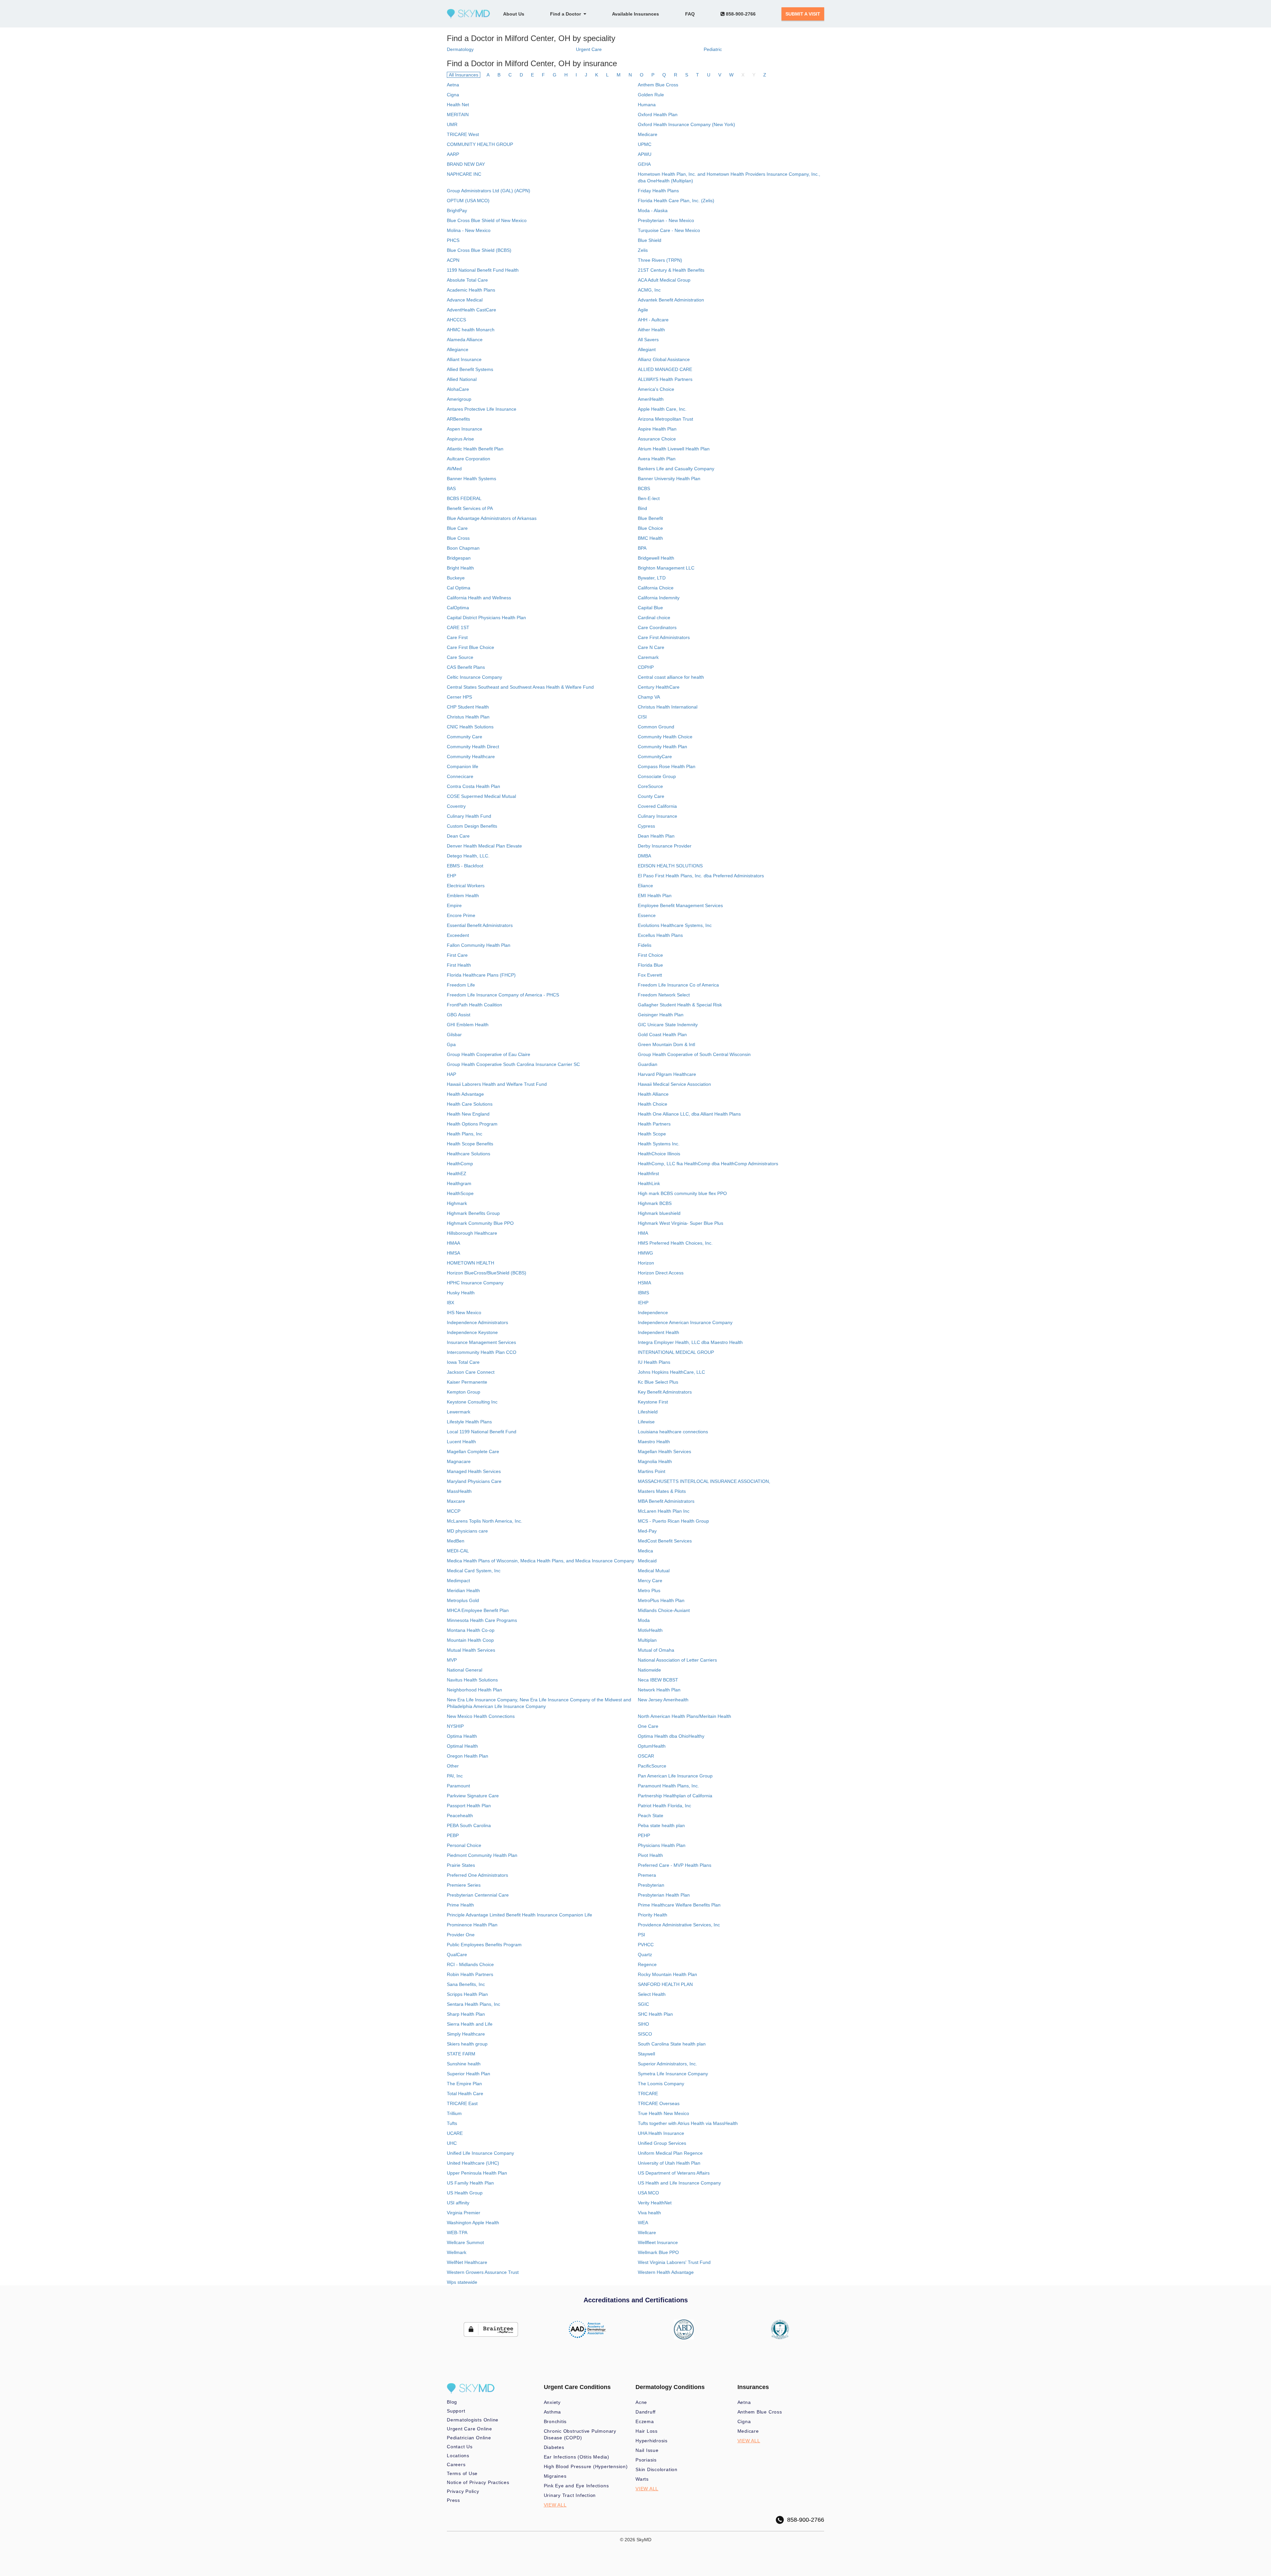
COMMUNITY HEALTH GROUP (480, 144)
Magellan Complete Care (473, 1451)
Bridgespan (459, 558)
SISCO (645, 2034)
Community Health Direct (473, 747)
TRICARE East (462, 2103)
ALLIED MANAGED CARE (665, 369)
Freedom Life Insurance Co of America (678, 985)
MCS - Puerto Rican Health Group (673, 1521)
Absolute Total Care (467, 280)
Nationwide (649, 1670)
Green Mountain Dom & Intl (666, 1044)
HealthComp (460, 1164)
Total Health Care (465, 2093)
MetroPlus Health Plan (661, 1600)
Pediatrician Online (469, 2438)
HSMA (644, 1283)
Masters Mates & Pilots (662, 1491)
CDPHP (646, 667)
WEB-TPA (457, 2232)
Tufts (452, 2123)
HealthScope (460, 1193)
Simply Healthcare (466, 2034)
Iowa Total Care (463, 1362)
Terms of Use (462, 2473)
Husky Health (461, 1293)
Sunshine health (464, 2064)
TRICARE (648, 2093)
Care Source (460, 657)
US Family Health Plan (470, 2183)
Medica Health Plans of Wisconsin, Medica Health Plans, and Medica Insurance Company (541, 1561)
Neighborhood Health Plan (474, 1690)
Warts (642, 2479)
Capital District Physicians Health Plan (486, 618)
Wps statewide (462, 2282)
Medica (645, 1551)
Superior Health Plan (469, 2074)
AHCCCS (456, 320)
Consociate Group (657, 776)
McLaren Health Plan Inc (664, 1511)
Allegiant (647, 349)
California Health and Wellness (479, 598)
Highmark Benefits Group (473, 1213)
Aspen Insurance (465, 429)
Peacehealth (460, 1816)
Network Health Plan (659, 1690)
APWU (645, 154)
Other (453, 1766)
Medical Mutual (654, 1571)
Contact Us (460, 2447)
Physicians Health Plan (662, 1845)
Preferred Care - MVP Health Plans (675, 1865)
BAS (451, 488)
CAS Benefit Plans (466, 667)
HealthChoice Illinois (659, 1154)
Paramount (458, 1786)
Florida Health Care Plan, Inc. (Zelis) (676, 201)
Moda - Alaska (653, 210)
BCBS (644, 488)
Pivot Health (650, 1855)
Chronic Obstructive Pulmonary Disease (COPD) (580, 2434)
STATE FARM (461, 2054)
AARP (453, 154)
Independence (653, 1312)
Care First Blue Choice (471, 647)
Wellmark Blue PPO (658, 2252)
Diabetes (554, 2447)
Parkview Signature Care (473, 1796)
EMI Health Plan (655, 896)
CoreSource (650, 786)
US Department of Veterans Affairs (674, 2173)
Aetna (453, 85)
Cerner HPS (459, 697)
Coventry (456, 806)
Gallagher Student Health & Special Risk (680, 1005)
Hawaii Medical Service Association (674, 1084)
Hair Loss (647, 2431)
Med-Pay (647, 1531)
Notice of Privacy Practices (478, 2482)
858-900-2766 (740, 14)
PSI (641, 1935)
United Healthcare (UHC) (473, 2163)
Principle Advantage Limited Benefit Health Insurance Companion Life (519, 1915)
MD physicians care (467, 1531)
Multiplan (647, 1640)
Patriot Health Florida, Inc (664, 1806)
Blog (452, 2402)
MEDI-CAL (458, 1551)
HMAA (453, 1243)
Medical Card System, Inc (474, 1571)
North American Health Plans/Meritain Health (684, 1716)
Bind (642, 508)
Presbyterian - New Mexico (666, 220)
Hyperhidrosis (652, 2441)
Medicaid (647, 1561)
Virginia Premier (464, 2213)
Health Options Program (472, 1124)
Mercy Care (650, 1581)
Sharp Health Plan (466, 2014)
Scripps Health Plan (467, 1994)
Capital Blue (650, 608)
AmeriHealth (651, 399)
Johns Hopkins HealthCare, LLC (671, 1372)
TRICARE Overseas (659, 2103)
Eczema (645, 2421)
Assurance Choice (657, 439)
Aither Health (651, 330)
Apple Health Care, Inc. (662, 409)
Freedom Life (461, 985)
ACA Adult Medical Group (664, 280)
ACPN (453, 260)
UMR (452, 124)
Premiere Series (464, 1885)
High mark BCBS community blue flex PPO (682, 1193)
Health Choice (653, 1104)
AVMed (454, 469)
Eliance (645, 886)
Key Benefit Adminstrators (665, 1392)
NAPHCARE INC (464, 174)
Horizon (646, 1263)
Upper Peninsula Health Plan (477, 2173)
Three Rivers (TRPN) (660, 260)
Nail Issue (647, 2450)
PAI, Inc (455, 1776)
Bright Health (460, 568)
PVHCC (646, 1945)
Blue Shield (650, 240)
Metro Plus (649, 1590)
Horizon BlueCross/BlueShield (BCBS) (487, 1273)
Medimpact (458, 1581)
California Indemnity (659, 598)
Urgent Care (589, 49)
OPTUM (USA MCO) (468, 201)
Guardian (648, 1064)
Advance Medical (465, 300)
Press (453, 2500)
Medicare (648, 134)
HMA (643, 1233)
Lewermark (459, 1412)
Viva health (649, 2213)
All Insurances (464, 75)
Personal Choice (464, 1845)
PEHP (644, 1835)
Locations (458, 2456)
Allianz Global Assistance (664, 359)
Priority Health (653, 1915)
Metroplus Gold (463, 1600)
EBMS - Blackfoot (465, 866)
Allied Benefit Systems (470, 369)
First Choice (650, 955)
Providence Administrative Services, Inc (679, 1925)
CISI (642, 717)
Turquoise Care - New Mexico (669, 230)
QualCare (457, 1955)
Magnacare (459, 1461)
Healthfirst (648, 1173)
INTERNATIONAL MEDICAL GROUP (676, 1352)
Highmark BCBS (655, 1203)
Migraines (555, 2476)
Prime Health (460, 1905)
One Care (648, 1726)
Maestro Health (654, 1442)
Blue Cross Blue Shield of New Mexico (487, 220)
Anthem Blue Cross (658, 85)
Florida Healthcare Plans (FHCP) (481, 975)
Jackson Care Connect (471, 1372)
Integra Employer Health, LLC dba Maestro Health (690, 1342)
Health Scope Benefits (470, 1144)
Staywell (646, 2054)
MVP (452, 1660)
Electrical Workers (466, 886)
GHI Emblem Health (468, 1025)
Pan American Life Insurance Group (675, 1776)
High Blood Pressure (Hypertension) (586, 2466)
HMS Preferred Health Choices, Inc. (675, 1243)
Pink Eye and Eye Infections (576, 2486)
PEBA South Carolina (469, 1825)
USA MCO (648, 2193)
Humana (647, 105)
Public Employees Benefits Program (484, 1945)
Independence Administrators (477, 1322)
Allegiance (458, 349)
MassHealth (459, 1491)
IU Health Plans (654, 1362)
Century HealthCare (659, 687)
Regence (647, 1964)
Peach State (651, 1816)
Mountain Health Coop (470, 1640)
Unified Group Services (662, 2143)
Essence (647, 915)
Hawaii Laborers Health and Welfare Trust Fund (497, 1084)
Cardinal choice (654, 618)
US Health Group (465, 2193)
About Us (514, 14)
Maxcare (456, 1501)
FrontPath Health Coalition (474, 1005)
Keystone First (653, 1402)
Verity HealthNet (655, 2203)
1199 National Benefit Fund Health (483, 270)
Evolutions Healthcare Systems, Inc (675, 925)
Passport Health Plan (469, 1806)
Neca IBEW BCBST (658, 1680)
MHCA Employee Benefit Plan (478, 1610)
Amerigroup (459, 399)
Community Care (465, 737)
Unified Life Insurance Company (480, 2153)
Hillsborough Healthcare (472, 1233)
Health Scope (652, 1134)
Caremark (648, 657)
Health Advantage (465, 1094)
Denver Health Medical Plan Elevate (484, 846)
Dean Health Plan (656, 836)
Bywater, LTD (652, 578)
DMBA (644, 856)
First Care (457, 955)
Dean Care (458, 836)
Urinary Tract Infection (570, 2495)
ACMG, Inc (649, 290)
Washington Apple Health (473, 2223)
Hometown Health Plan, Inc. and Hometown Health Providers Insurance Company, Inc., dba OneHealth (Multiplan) (729, 177)
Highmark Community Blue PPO (480, 1223)
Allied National (462, 379)
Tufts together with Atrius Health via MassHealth (688, 2123)
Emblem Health (463, 896)
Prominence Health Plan (472, 1925)
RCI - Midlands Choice (470, 1964)
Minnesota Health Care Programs (482, 1620)
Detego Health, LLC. (468, 856)
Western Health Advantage (666, 2272)
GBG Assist (459, 1015)
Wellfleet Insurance (658, 2242)
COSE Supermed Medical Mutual (481, 796)
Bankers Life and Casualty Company (676, 469)
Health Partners (654, 1124)
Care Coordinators (657, 627)
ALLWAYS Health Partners (665, 379)
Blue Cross (458, 538)
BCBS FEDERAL (464, 498)
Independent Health (659, 1332)
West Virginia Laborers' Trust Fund (674, 2262)
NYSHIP (455, 1726)
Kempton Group (464, 1392)
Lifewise (646, 1422)
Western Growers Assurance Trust (483, 2272)
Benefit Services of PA (470, 508)
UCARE (455, 2133)
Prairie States (461, 1865)
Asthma (553, 2412)
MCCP (454, 1511)
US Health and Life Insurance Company (679, 2183)
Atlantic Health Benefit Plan (475, 449)
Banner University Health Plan (669, 479)
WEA (643, 2223)
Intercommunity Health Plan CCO (482, 1352)
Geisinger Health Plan (661, 1015)
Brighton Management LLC (666, 568)
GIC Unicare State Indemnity (668, 1025)
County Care (651, 796)
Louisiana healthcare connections (673, 1432)
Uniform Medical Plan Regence (670, 2153)
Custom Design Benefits (472, 826)
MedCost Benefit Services (665, 1541)
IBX (450, 1303)
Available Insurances (635, 14)
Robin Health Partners (470, 1974)
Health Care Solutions (470, 1104)
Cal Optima (459, 588)
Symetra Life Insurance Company (673, 2074)
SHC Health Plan (655, 2014)
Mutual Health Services (471, 1650)
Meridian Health (463, 1590)
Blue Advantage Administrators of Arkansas (492, 518)
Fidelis (645, 945)
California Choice (656, 588)
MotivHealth (650, 1630)
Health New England (468, 1114)
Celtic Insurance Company (474, 677)
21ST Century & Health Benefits (671, 270)
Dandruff (646, 2412)
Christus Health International (668, 707)
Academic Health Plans (471, 290)
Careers (456, 2464)
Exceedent (458, 935)
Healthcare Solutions (469, 1154)
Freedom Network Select (664, 995)
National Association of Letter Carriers (677, 1660)
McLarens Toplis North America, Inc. (485, 1521)
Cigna (453, 95)
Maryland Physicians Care (474, 1481)
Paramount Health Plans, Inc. (668, 1786)
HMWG (645, 1253)
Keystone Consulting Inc (472, 1402)
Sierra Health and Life (470, 2024)
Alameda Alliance (465, 340)
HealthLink (649, 1183)
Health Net (458, 105)
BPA (642, 548)
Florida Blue (650, 965)
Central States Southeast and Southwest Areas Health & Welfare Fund (520, 687)
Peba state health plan (661, 1825)
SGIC (643, 2004)
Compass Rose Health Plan (667, 766)
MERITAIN (458, 115)
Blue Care (457, 528)
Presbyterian (651, 1885)
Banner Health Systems (471, 479)
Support (456, 2411)
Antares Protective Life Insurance (482, 409)
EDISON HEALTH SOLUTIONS (670, 866)
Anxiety (552, 2402)
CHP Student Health (468, 707)
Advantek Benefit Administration (671, 300)
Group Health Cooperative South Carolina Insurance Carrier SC (513, 1064)
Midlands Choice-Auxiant (664, 1610)
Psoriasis (646, 2460)
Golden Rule (651, 95)
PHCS (453, 240)
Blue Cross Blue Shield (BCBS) (479, 250)
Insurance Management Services (481, 1342)
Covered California (657, 806)
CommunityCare (655, 757)
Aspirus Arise (460, 439)
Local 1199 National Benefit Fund (482, 1432)
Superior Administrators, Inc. (667, 2064)
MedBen (456, 1541)
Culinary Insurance (658, 816)
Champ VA (649, 697)
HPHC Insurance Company (475, 1283)
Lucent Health (461, 1442)
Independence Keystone (472, 1332)
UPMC (645, 144)
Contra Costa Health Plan (473, 786)
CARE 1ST (458, 627)
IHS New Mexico (464, 1312)
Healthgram (459, 1183)
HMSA (453, 1253)
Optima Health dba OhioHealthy (671, 1736)
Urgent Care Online (470, 2429)
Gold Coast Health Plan (662, 1035)
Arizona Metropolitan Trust (665, 419)
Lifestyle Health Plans (469, 1422)
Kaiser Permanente (467, 1382)
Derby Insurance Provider (665, 846)
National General (465, 1670)
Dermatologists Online (473, 2420)
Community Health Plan (662, 747)
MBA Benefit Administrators (666, 1501)
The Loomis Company (661, 2084)
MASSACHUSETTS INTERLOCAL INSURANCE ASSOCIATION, (704, 1481)
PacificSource (652, 1766)
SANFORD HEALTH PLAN (665, 1984)
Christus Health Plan (468, 717)
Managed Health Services (474, 1471)
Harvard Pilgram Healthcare (667, 1074)
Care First (457, 637)
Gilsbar (454, 1035)
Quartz (645, 1955)
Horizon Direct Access (661, 1273)
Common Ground (656, 727)
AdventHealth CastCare (471, 310)
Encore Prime (461, 915)
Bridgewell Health (656, 558)
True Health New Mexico (663, 2113)
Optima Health (462, 1736)
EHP (451, 876)
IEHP (643, 1303)
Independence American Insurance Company (685, 1322)
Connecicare (460, 776)
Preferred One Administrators (477, 1875)
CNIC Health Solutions (470, 727)
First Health (459, 965)
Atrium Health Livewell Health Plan (674, 449)
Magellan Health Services (664, 1451)
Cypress (646, 826)
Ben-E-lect (649, 498)
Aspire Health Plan (657, 429)
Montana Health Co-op (471, 1630)
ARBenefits (458, 419)
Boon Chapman (463, 548)
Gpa (451, 1044)
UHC (452, 2143)
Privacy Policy (463, 2491)
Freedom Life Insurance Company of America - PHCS (503, 995)
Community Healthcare (471, 757)
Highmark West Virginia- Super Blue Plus (681, 1223)
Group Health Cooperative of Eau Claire (489, 1054)
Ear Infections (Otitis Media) (577, 2457)
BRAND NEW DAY (466, 164)
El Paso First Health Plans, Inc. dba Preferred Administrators (701, 876)
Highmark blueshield (659, 1213)
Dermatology (460, 49)
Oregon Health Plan (468, 1756)
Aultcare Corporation (469, 459)
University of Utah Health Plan (669, 2163)
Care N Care (651, 647)
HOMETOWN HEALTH (471, 1263)
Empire (454, 905)
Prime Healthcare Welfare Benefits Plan (679, 1905)
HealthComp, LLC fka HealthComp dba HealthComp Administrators (708, 1164)
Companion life (463, 766)
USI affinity (458, 2203)
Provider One (461, 1935)
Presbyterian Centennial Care (478, 1895)
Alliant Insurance (464, 359)
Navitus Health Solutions (472, 1680)
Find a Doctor (567, 14)
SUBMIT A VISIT (803, 14)
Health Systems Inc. (659, 1144)
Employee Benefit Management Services (680, 905)
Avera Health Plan (657, 459)
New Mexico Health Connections (481, 1716)
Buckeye (456, 578)
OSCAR (646, 1756)
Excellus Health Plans (660, 935)
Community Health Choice (665, 737)
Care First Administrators (664, 637)
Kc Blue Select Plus (658, 1382)
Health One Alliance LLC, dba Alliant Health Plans (689, 1114)
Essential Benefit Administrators (480, 925)
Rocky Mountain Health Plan (667, 1974)
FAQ (690, 14)
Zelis (643, 250)
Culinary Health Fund (469, 816)
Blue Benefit (650, 518)
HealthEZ (457, 1173)
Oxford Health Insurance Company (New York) (686, 124)
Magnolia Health (655, 1461)
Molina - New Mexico (469, 230)
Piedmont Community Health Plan (482, 1855)
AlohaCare (458, 389)
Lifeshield (648, 1412)
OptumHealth (652, 1746)
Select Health (652, 1994)
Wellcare (647, 2232)
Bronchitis (555, 2421)
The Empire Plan (464, 2084)
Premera (647, 1875)
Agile (643, 310)
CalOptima (458, 608)
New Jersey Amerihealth (663, 1700)
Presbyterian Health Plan (664, 1895)
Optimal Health (462, 1746)
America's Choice (656, 389)
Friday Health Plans (658, 191)
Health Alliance (653, 1094)
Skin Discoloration (657, 2469)
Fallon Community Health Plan (479, 945)
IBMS (643, 1293)
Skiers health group (467, 2044)
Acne (641, 2402)
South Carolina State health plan (672, 2044)
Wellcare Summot (465, 2242)
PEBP (453, 1835)
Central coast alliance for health (671, 677)
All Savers (648, 340)
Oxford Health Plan (658, 115)
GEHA (644, 164)
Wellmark (457, 2252)
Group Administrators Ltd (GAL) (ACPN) (489, 191)
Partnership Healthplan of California (675, 1796)
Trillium (454, 2113)
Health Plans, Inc (465, 1134)
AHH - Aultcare (653, 320)
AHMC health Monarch (471, 330)
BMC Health (650, 538)
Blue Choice (650, 528)
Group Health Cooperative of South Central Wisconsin (694, 1054)
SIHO (643, 2024)
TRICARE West (463, 134)
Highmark (457, 1203)
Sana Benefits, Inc (466, 1984)
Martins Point (652, 1471)
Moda (644, 1620)
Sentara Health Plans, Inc (473, 2004)
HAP (451, 1074)
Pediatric (713, 49)
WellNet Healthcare (467, 2262)
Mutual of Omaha (656, 1650)
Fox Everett (650, 975)
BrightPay (457, 210)
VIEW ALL (555, 2505)
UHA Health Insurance (661, 2133)
